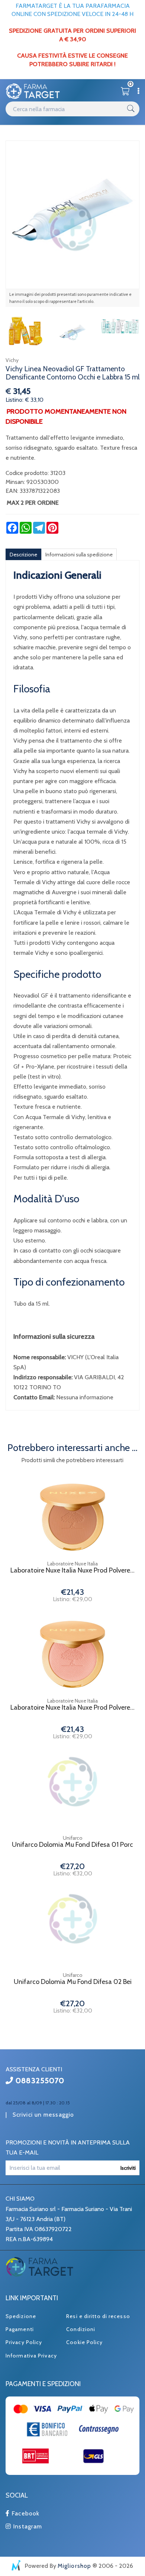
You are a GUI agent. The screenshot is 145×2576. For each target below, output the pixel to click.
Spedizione (21, 2316)
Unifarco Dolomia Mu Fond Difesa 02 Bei (73, 1982)
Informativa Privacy (31, 2356)
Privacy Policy (24, 2342)
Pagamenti (20, 2329)
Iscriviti (128, 2168)
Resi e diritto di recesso (98, 2316)
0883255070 (39, 2081)
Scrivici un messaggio (43, 2115)
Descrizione (23, 555)
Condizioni (81, 2329)
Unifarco (73, 1838)
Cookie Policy (84, 2342)
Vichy (12, 360)
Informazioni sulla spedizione (79, 555)
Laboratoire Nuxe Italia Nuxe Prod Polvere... (72, 1570)
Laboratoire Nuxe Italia (72, 1564)
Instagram (27, 2526)
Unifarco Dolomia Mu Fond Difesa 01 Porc (72, 1845)
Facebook (25, 2513)
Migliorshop (74, 2566)
